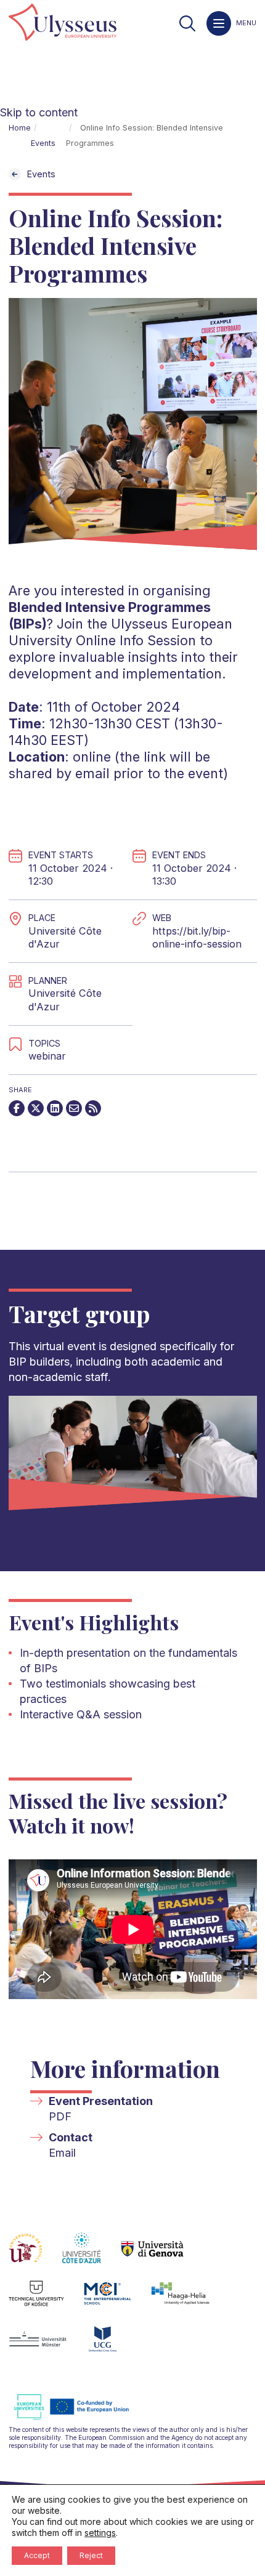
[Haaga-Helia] (190, 2301)
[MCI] (117, 2301)
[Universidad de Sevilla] (35, 2255)
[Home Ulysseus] (63, 23)
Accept (37, 2555)
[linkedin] (55, 1108)
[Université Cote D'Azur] (92, 2255)
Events (43, 143)
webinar (47, 1056)
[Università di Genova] (162, 2255)
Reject (91, 2555)
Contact (71, 2137)
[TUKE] (47, 2301)
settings (100, 2533)
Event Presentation (101, 2101)
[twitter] (36, 1108)
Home (20, 128)
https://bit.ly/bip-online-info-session (197, 938)
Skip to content (39, 112)
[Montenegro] (113, 2346)
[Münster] (48, 2346)
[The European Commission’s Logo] (81, 2418)
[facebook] (17, 1108)
